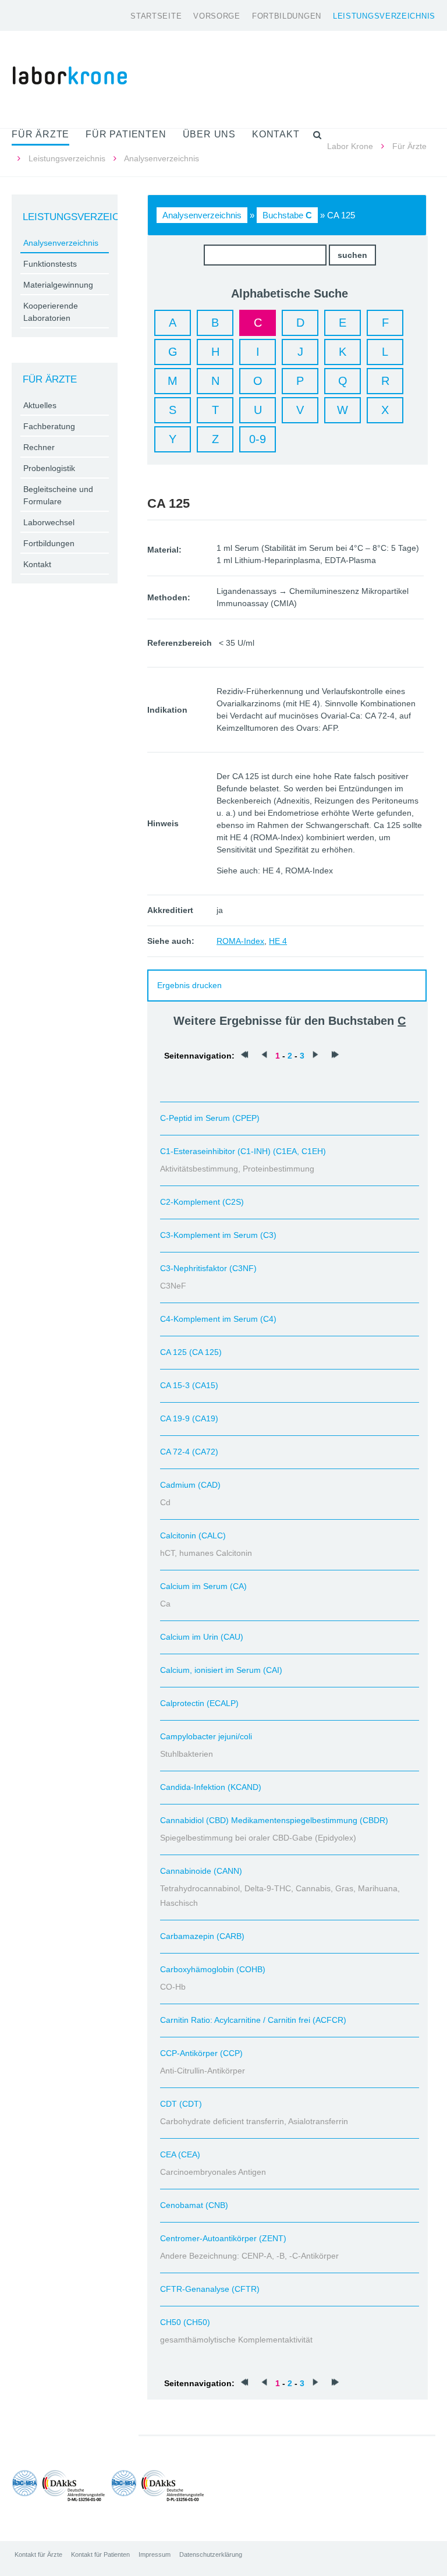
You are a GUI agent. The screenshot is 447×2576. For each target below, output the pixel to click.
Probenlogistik (49, 468)
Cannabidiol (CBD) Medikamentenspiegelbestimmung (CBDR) (274, 1820)
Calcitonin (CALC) (193, 1535)
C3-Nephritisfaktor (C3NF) (208, 1268)
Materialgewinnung (58, 285)
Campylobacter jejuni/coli (206, 1736)
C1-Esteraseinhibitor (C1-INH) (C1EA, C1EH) (243, 1151)
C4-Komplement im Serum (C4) (218, 1319)
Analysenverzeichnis (202, 215)
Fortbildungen (287, 16)
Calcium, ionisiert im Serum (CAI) (221, 1670)
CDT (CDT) (181, 2104)
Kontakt (37, 564)
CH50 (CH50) (185, 2322)
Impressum (155, 2554)
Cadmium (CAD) (190, 1485)
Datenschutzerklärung (211, 2554)
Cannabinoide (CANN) (201, 1871)
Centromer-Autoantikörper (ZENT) (223, 2238)
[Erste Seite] (244, 1056)
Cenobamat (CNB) (194, 2205)
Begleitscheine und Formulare (58, 495)
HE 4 (278, 941)
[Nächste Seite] (315, 1056)
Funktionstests (50, 264)
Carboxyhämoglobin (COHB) (213, 1969)
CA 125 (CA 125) (191, 1352)
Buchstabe (287, 215)
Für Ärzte (409, 146)
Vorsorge (217, 16)
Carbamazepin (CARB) (202, 1936)
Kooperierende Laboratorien (51, 312)
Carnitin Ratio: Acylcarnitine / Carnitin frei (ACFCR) (253, 2020)
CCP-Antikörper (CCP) (201, 2053)
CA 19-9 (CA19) (189, 1418)
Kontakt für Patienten (100, 2554)
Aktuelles (40, 405)
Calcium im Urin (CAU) (202, 1637)
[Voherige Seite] (264, 1056)
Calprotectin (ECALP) (199, 1703)
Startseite (156, 16)
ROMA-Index (240, 941)
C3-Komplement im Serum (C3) (218, 1235)
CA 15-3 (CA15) (189, 1385)
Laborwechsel (49, 522)
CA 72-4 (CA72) (189, 1452)
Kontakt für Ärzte (38, 2554)
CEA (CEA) (180, 2154)
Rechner (39, 447)
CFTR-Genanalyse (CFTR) (210, 2289)
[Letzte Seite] (335, 1056)
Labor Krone (350, 146)
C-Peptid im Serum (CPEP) (210, 1118)
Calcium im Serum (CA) (203, 1586)
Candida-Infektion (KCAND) (211, 1787)
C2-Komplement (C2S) (202, 1202)
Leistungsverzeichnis (384, 16)
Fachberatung (49, 426)
